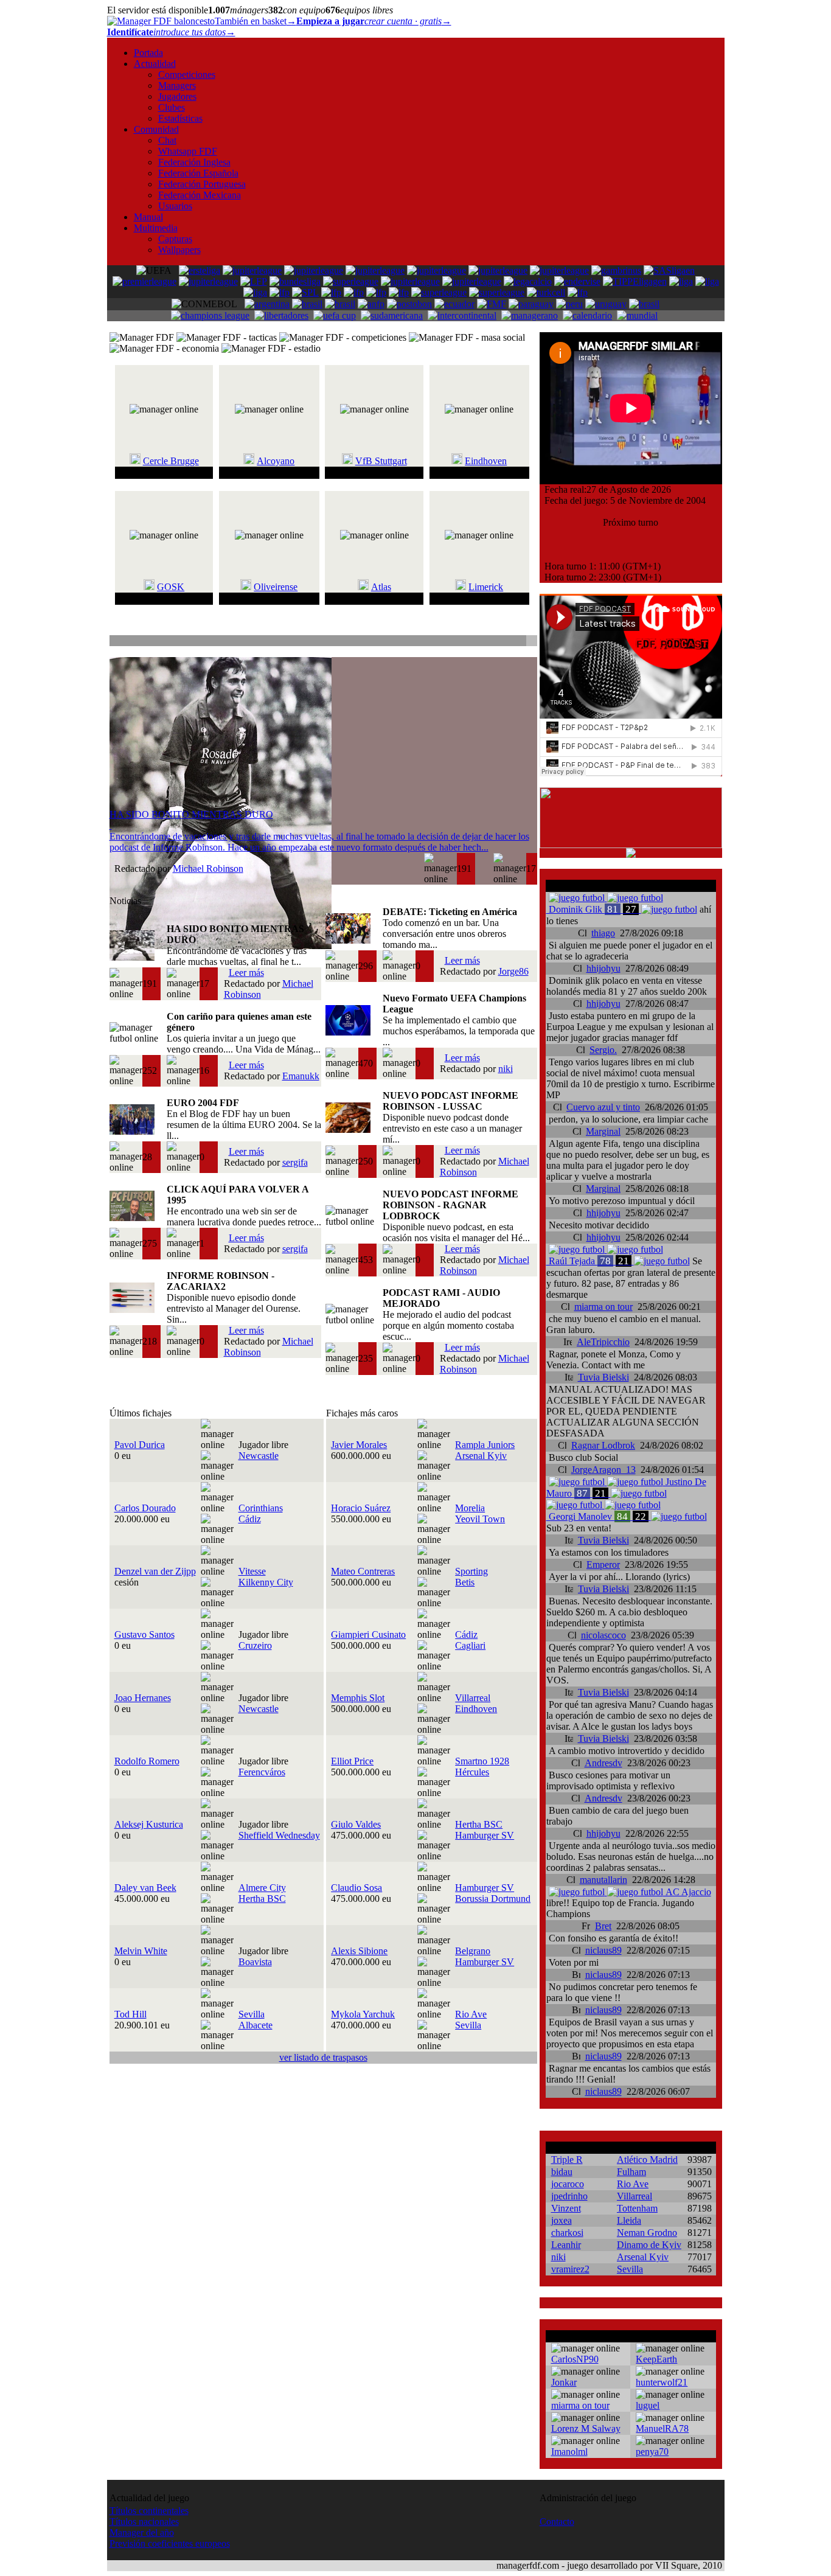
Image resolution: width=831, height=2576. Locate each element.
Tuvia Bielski (603, 1377)
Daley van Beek (145, 1888)
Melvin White (141, 1951)
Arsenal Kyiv (481, 1456)
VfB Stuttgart (381, 461)
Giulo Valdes (356, 1824)
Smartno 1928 (482, 1761)
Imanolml (569, 2452)
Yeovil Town (480, 1519)
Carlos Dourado (145, 1508)
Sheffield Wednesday (279, 1835)
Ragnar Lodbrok (603, 1445)
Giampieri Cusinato (368, 1634)
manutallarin (603, 1880)
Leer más (246, 973)
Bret (603, 1926)
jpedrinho (569, 2196)
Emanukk (301, 1076)
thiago (603, 933)
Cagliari (470, 1645)
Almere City (262, 1888)
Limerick (486, 587)
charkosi (567, 2233)
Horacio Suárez (361, 1508)
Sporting (471, 1571)
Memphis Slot (358, 1698)
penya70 (652, 2452)
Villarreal (473, 1698)
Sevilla (252, 2014)
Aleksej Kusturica (149, 1824)
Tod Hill (130, 2014)
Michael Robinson (208, 869)
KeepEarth (656, 2359)
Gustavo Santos (144, 1634)
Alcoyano (276, 461)
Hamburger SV (485, 1835)
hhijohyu (603, 968)
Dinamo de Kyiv (649, 2245)
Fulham (631, 2172)
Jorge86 (513, 971)
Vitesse (252, 1571)
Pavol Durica (140, 1445)
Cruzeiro (255, 1645)
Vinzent (566, 2208)
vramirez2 (570, 2269)
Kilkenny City (266, 1582)
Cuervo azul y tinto (603, 1107)
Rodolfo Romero (147, 1761)
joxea (562, 2220)
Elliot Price (352, 1761)
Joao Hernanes (143, 1698)
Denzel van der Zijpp (155, 1571)
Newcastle (259, 1456)
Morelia (470, 1508)
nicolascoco (603, 1635)
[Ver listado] (531, 642)
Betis (465, 1582)
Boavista (255, 1962)
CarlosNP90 (575, 2359)
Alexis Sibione (359, 1951)
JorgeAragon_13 (603, 1470)
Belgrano (473, 1951)
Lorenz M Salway (586, 2428)
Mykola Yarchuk (363, 2014)
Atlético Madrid (647, 2160)
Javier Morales (359, 1445)
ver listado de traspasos (323, 2057)
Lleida (629, 2220)
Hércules (472, 1772)
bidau (562, 2172)
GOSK (171, 587)
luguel (648, 2405)
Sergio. (603, 1050)
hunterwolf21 (662, 2382)
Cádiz (250, 1519)
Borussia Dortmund (493, 1899)
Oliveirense (276, 587)
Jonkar (564, 2382)
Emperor (603, 1565)
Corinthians (261, 1508)
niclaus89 (603, 1950)
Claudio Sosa (356, 1888)
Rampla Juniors (485, 1445)
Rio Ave (471, 2014)
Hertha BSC (479, 1824)
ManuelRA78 (662, 2428)
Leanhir (566, 2245)
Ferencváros (262, 1772)
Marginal (603, 1131)
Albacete (256, 2025)
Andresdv (603, 1763)
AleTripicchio (603, 1342)
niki (506, 1069)
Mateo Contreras (363, 1571)
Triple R (567, 2160)
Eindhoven (486, 461)
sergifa (295, 1162)
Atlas (381, 587)
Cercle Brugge (171, 461)
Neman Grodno (647, 2233)
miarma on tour (603, 1307)
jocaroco (568, 2184)
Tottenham (637, 2208)
